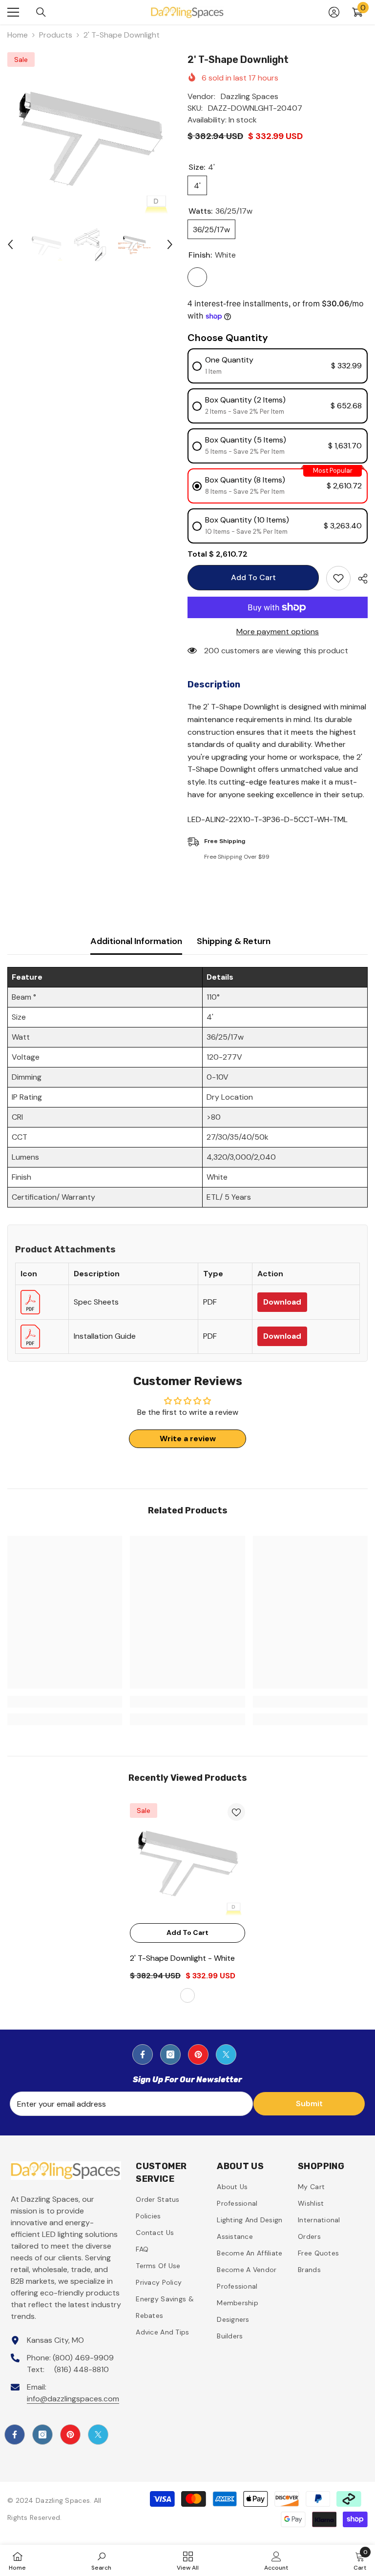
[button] (10, 244)
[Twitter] (226, 2054)
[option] (90, 135)
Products (56, 35)
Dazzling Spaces (250, 96)
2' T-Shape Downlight (182, 1958)
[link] (65, 1702)
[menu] (13, 12)
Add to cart (253, 577)
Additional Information (136, 941)
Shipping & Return (234, 941)
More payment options (278, 632)
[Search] (41, 12)
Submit (309, 2103)
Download (282, 1302)
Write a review (188, 1439)
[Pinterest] (198, 2054)
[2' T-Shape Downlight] (187, 1861)
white (187, 1995)
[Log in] (334, 12)
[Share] (359, 579)
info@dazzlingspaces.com (73, 2399)
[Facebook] (143, 2054)
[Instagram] (170, 2054)
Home (18, 35)
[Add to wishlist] (338, 578)
